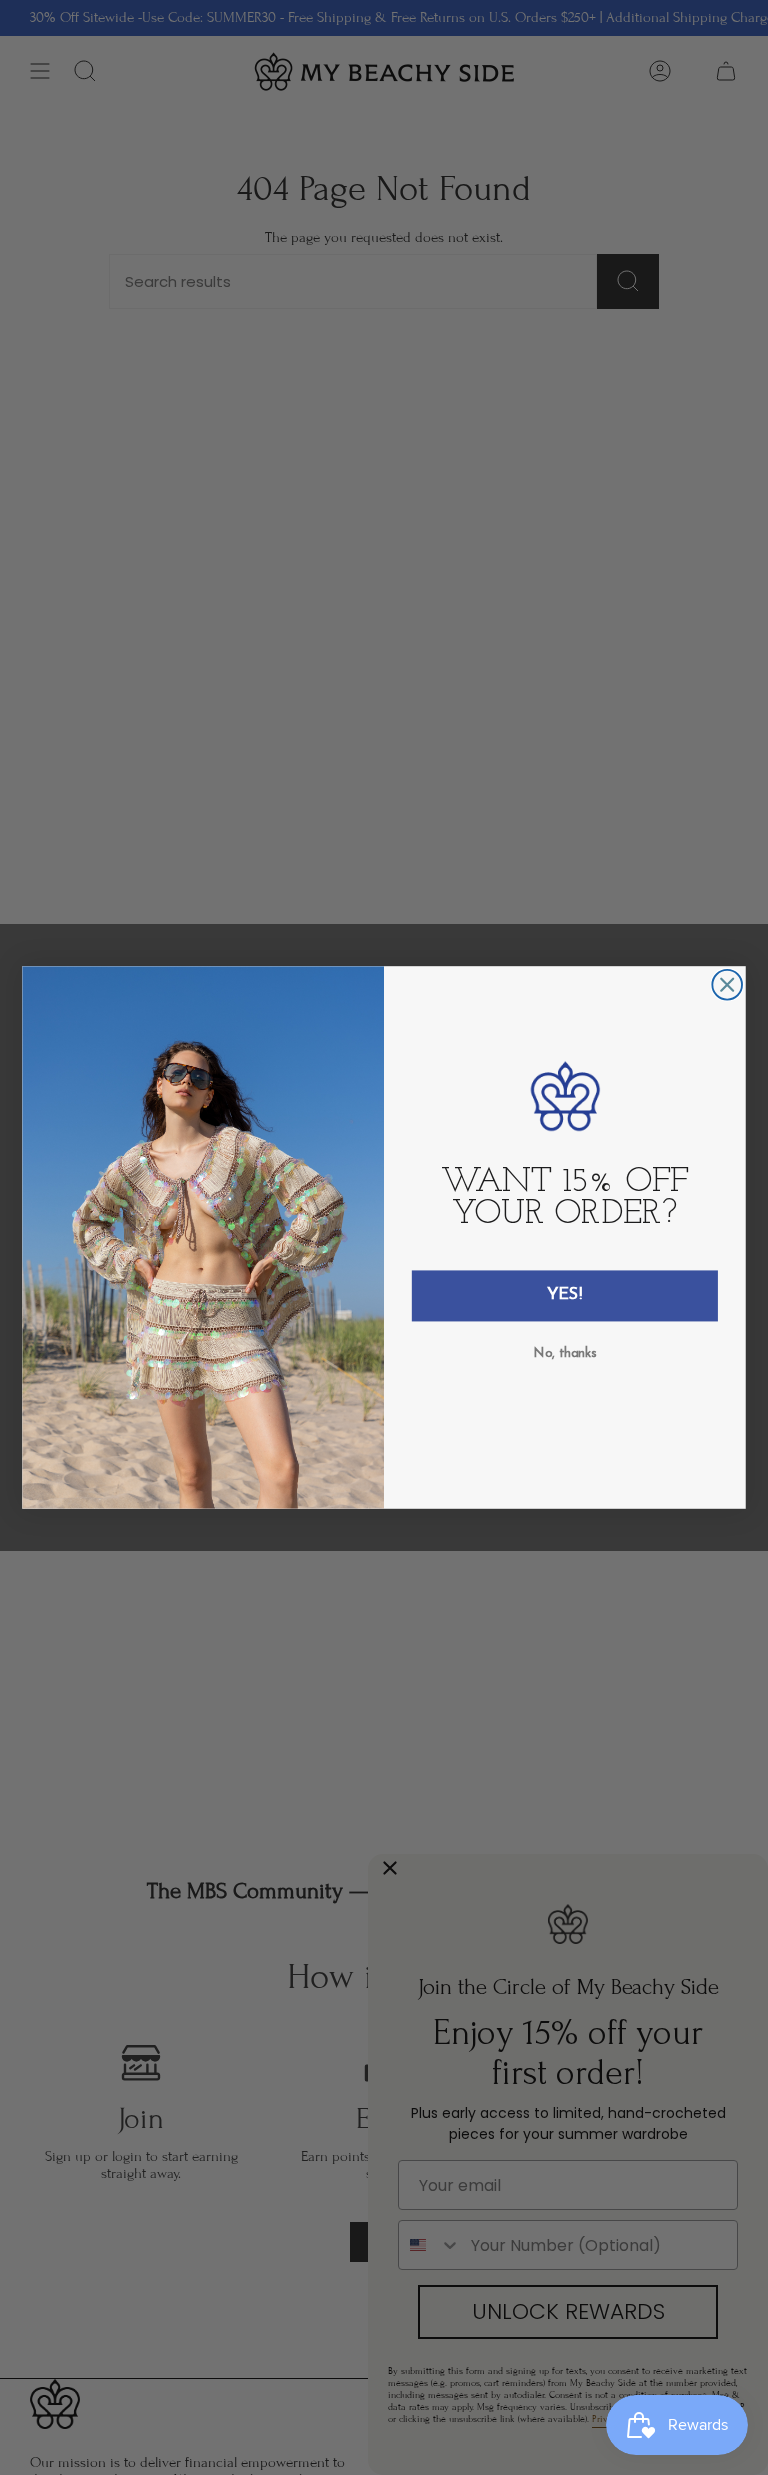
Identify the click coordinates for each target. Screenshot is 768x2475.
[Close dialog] (727, 985)
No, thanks (565, 1353)
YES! (565, 1295)
